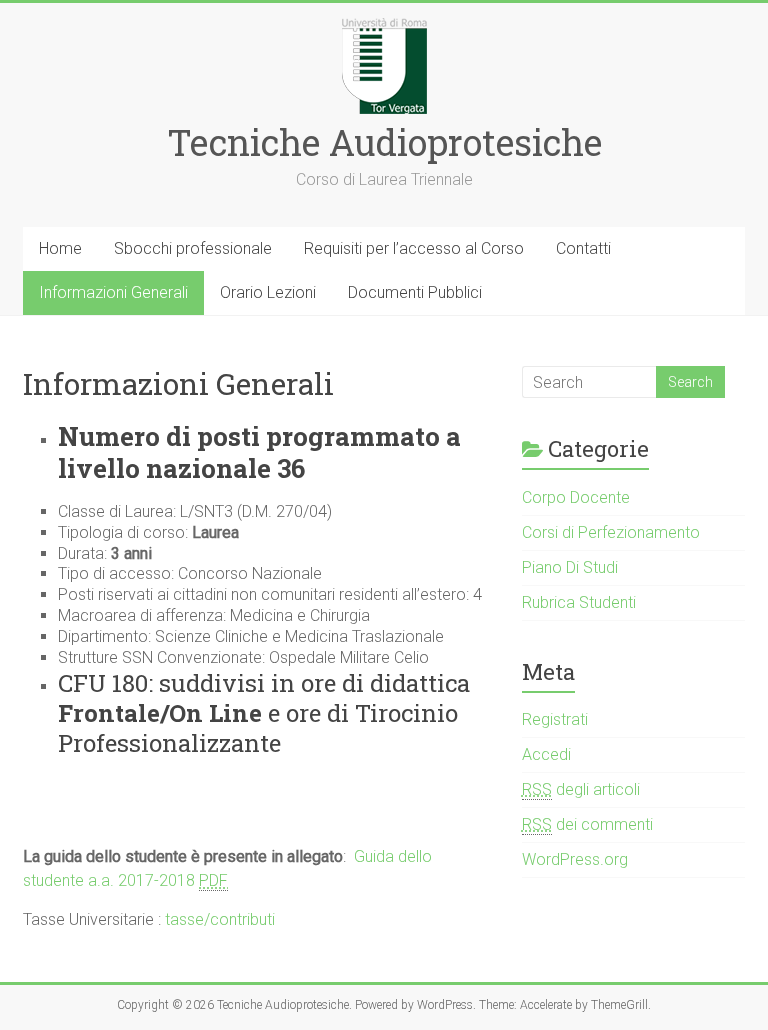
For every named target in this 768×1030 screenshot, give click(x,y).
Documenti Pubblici (415, 292)
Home (60, 248)
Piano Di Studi (570, 567)
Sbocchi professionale (193, 248)
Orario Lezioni (268, 292)
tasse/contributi (220, 919)
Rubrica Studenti (579, 602)
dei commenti (587, 824)
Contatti (583, 248)
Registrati (555, 719)
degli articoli (581, 789)
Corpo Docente (576, 497)
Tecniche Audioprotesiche (384, 142)
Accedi (546, 754)
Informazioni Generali (113, 292)
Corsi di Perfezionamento (611, 532)
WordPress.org (575, 859)
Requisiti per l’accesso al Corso (414, 248)
